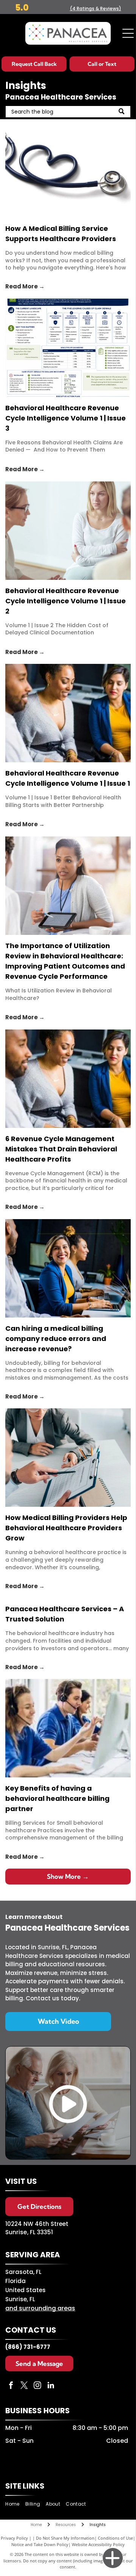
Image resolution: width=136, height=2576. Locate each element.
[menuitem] (15, 2504)
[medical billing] (68, 168)
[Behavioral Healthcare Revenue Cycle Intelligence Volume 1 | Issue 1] (68, 713)
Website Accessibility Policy (98, 2544)
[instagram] (37, 2386)
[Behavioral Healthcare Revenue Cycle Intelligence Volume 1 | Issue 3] (68, 348)
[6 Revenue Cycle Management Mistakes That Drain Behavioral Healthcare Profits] (68, 1079)
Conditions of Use (115, 2538)
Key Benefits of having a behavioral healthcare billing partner (57, 1798)
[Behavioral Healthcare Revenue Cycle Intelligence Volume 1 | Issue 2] (68, 531)
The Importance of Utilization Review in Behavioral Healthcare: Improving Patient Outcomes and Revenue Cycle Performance (65, 961)
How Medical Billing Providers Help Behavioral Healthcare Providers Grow (66, 1528)
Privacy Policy (14, 2538)
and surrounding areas (40, 2308)
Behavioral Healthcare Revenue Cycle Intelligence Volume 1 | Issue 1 (68, 778)
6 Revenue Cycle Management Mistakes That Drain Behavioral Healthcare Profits (61, 1149)
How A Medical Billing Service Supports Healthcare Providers (61, 234)
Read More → (25, 286)
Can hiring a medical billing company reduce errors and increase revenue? (56, 1339)
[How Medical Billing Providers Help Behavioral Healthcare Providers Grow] (68, 1458)
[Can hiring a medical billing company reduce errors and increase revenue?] (68, 1268)
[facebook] (11, 2386)
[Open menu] (128, 33)
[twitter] (24, 2386)
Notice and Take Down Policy (40, 2544)
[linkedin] (51, 2386)
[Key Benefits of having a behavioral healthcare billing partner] (68, 1728)
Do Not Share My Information (65, 2538)
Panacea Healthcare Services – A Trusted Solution (65, 1614)
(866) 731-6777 (28, 2347)
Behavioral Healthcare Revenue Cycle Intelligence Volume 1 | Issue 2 (66, 601)
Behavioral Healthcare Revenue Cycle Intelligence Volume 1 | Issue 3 (66, 418)
